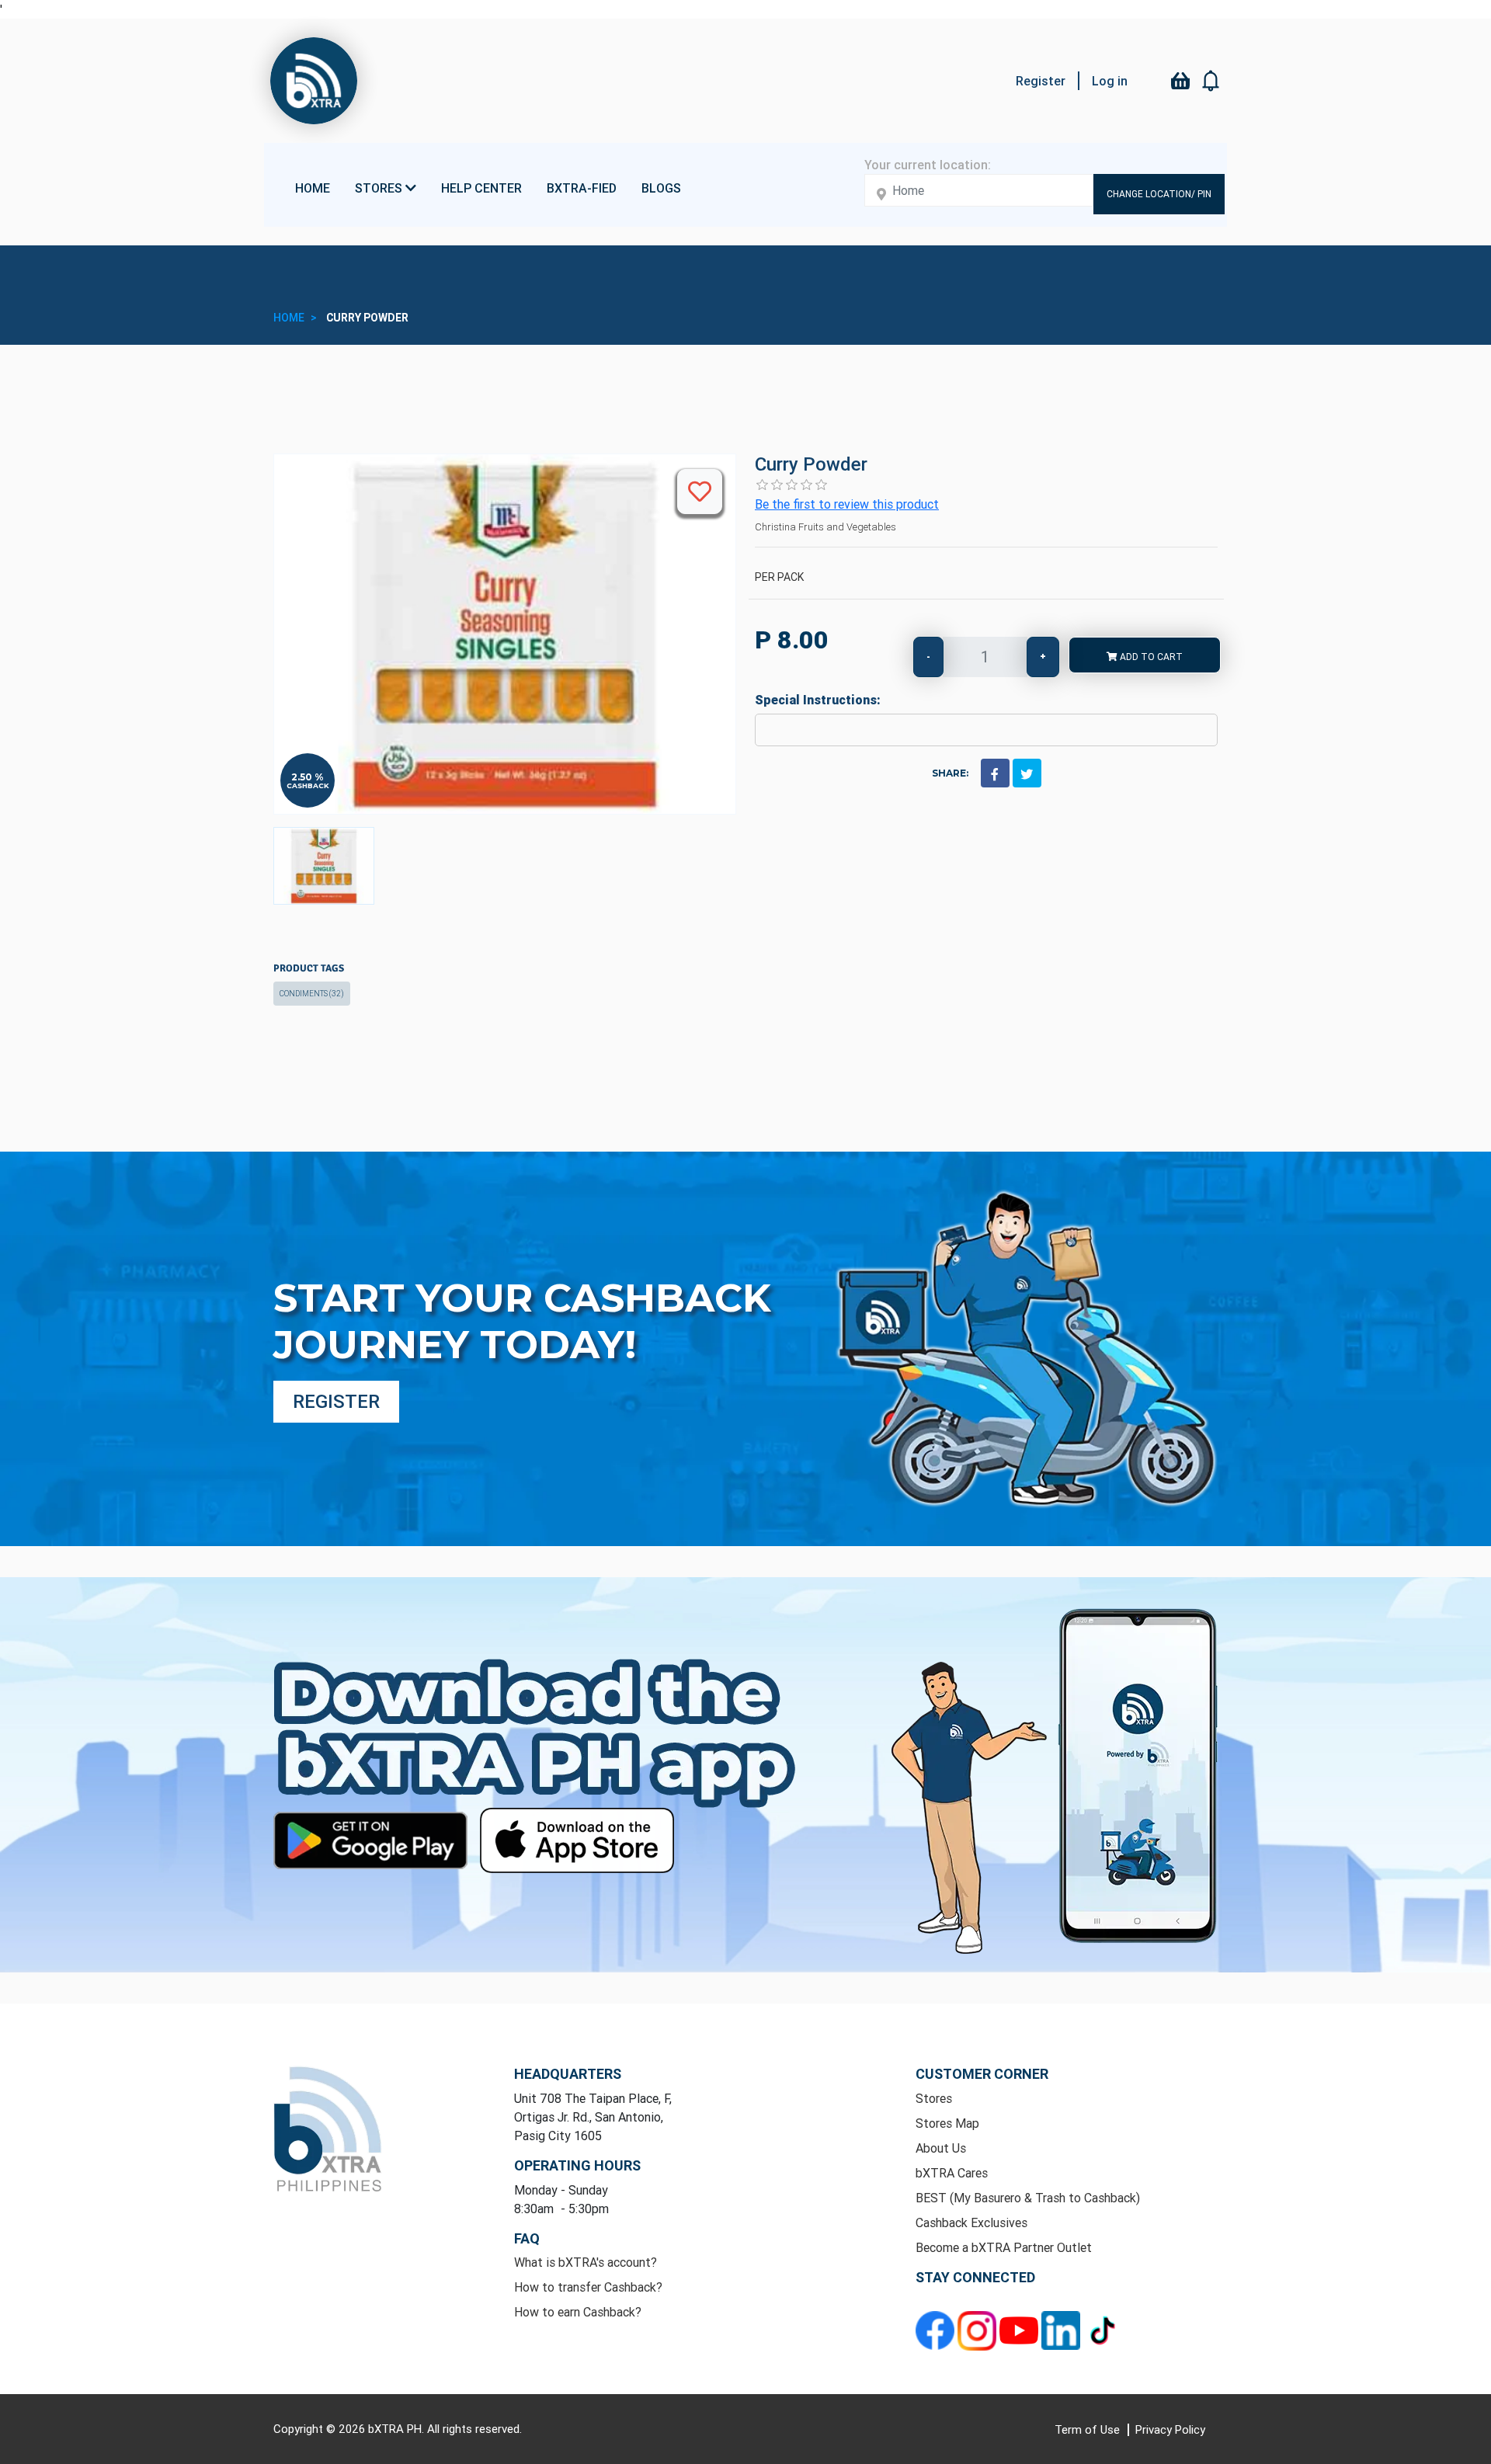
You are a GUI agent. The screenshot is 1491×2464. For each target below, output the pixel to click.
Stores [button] (380, 188)
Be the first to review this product (847, 504)
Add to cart (1150, 657)
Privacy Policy (1170, 2429)
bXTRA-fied (582, 188)
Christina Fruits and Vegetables (825, 527)
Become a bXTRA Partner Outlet (1004, 2247)
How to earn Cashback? (578, 2312)
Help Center (481, 188)
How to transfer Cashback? (588, 2287)
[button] (1211, 81)
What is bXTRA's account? (586, 2262)
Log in (1110, 81)
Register (1041, 81)
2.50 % (308, 777)
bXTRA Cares (952, 2173)
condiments (312, 994)
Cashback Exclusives (971, 2222)
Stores (934, 2098)
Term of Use (1089, 2429)
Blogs (661, 188)
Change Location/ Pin (1159, 194)
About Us (941, 2148)
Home (313, 188)
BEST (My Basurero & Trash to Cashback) (1028, 2198)
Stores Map (947, 2123)
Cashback (308, 785)
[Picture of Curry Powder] (324, 866)
